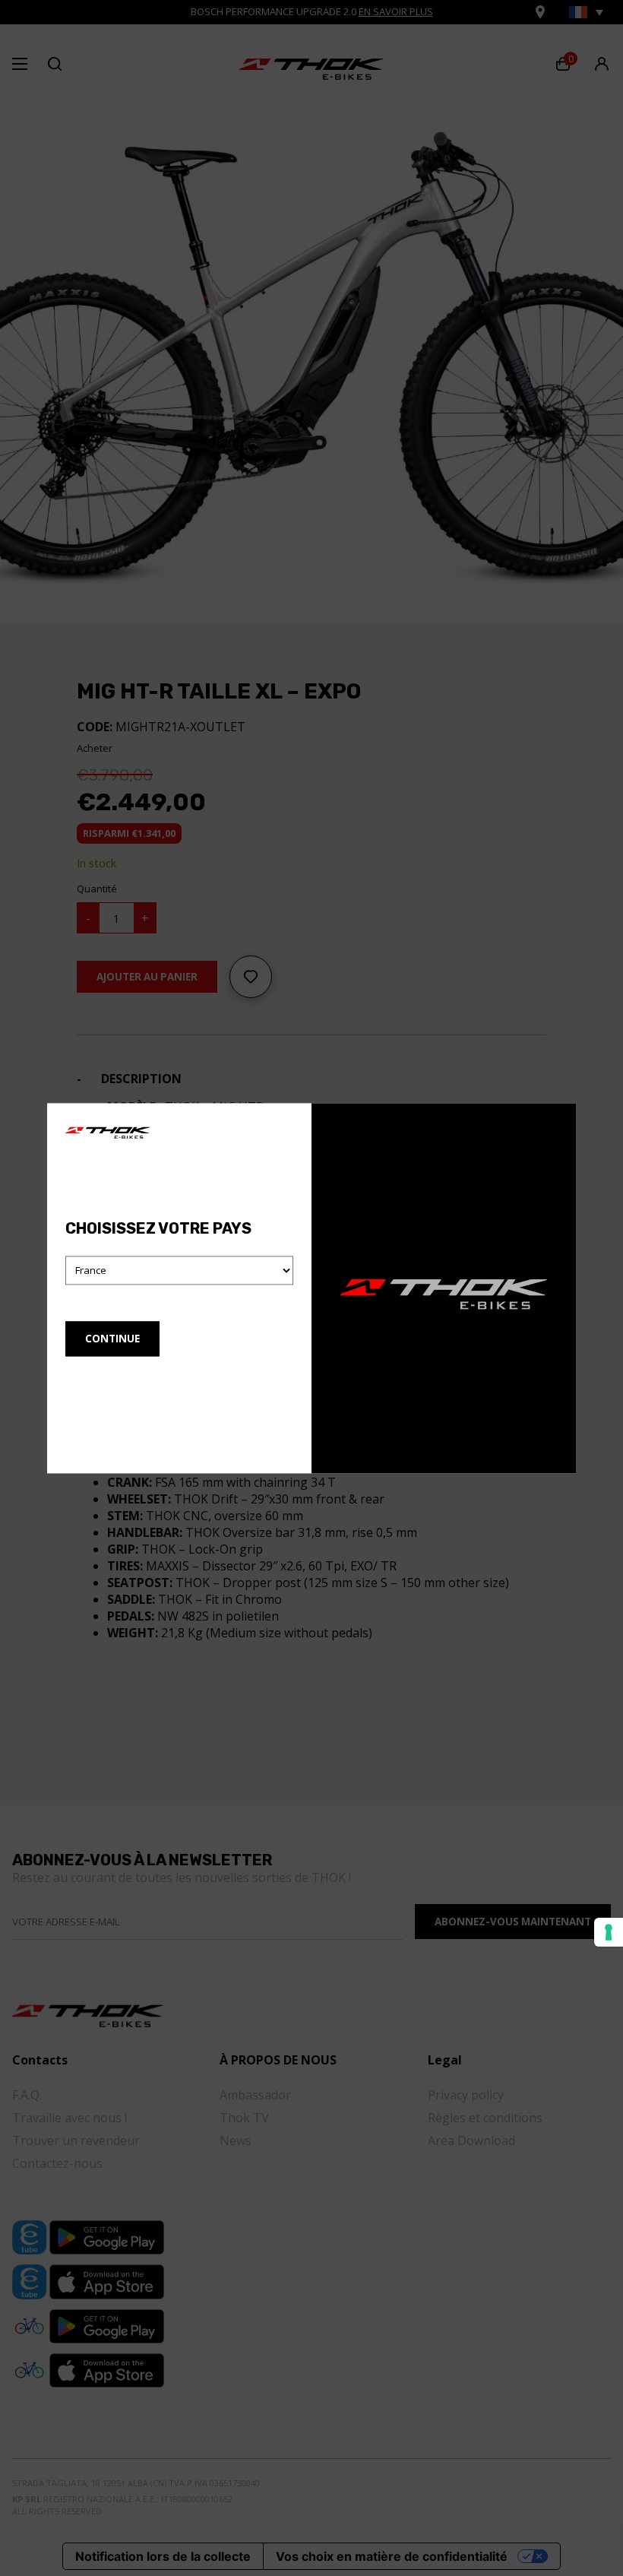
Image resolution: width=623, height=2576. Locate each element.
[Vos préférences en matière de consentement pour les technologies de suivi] (609, 1932)
